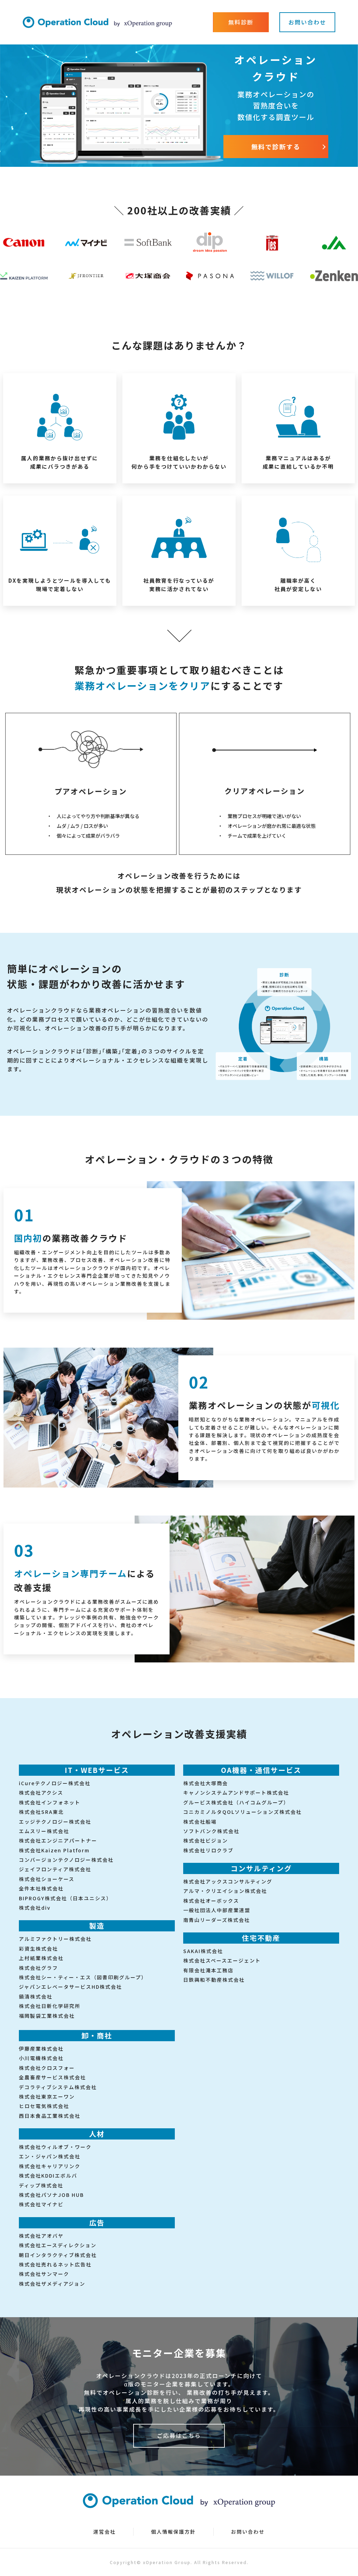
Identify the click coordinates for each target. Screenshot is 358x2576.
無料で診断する (276, 147)
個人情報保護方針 (173, 2532)
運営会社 (105, 2532)
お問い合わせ (248, 2532)
